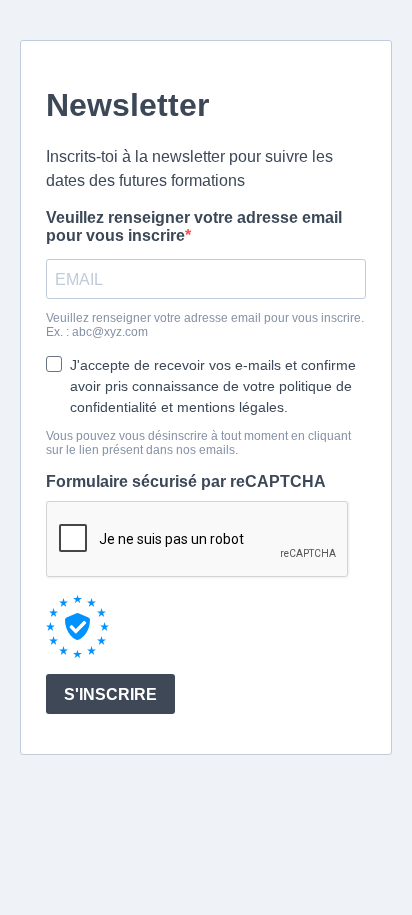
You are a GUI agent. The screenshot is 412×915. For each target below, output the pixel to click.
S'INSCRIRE (110, 694)
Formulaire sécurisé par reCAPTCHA (186, 481)
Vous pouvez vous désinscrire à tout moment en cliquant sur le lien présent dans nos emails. (198, 443)
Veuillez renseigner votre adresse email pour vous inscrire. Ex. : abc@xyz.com (205, 325)
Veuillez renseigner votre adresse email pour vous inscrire (194, 226)
